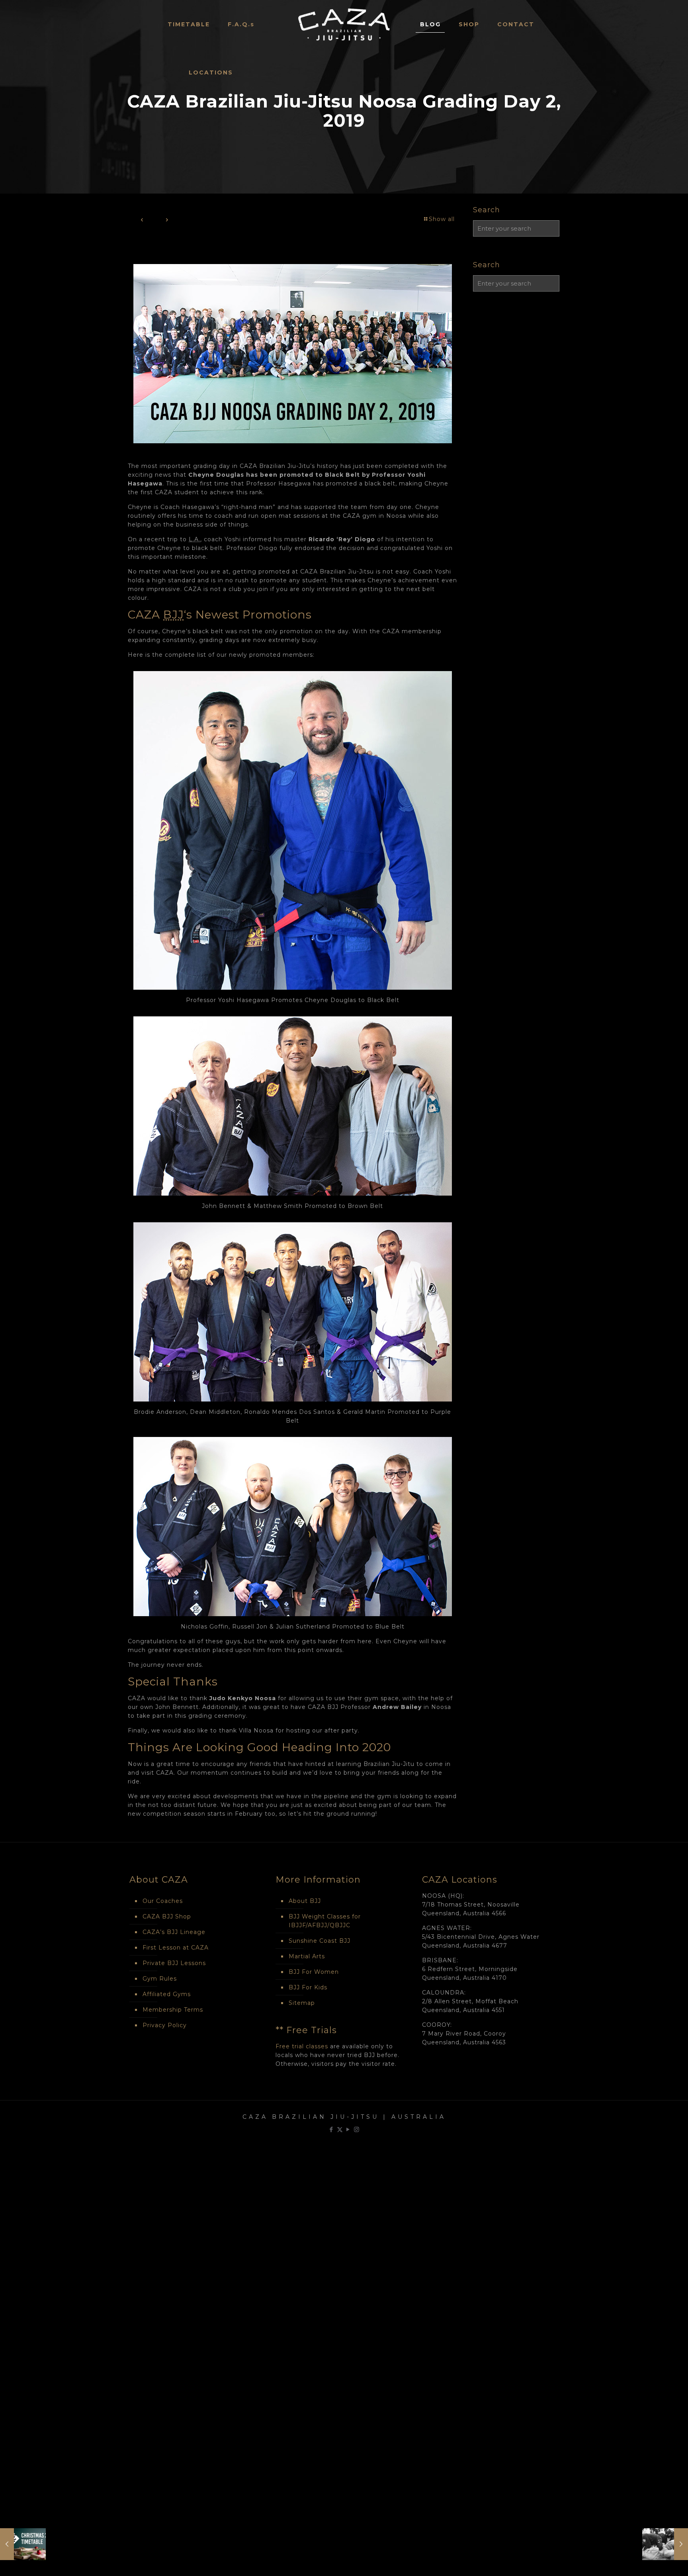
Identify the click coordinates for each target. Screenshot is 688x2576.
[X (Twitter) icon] (340, 2129)
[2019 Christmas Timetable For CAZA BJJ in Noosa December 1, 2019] (23, 2544)
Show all (442, 219)
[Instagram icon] (357, 2129)
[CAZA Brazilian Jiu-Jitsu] (344, 24)
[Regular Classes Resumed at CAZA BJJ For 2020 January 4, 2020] (665, 2544)
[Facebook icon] (331, 2129)
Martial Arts (307, 1956)
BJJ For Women (314, 1972)
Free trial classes (302, 2046)
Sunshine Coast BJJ (320, 1941)
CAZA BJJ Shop (167, 1916)
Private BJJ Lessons (174, 1963)
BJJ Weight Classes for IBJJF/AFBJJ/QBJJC (325, 1921)
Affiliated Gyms (167, 1994)
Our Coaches (163, 1901)
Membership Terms (173, 2010)
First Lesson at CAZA (176, 1948)
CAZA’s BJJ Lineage (174, 1932)
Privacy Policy (165, 2025)
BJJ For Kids (308, 1987)
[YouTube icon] (348, 2129)
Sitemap (302, 2003)
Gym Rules (160, 1979)
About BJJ (305, 1901)
